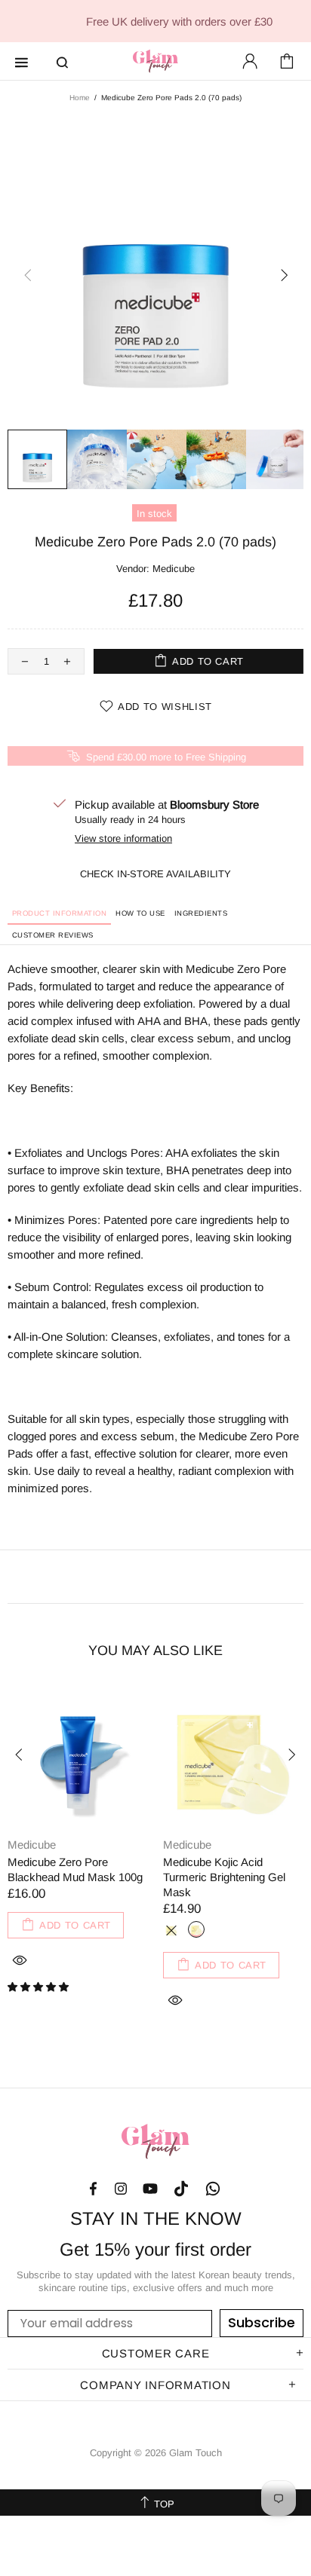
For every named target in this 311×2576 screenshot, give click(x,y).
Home (80, 98)
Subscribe (262, 2322)
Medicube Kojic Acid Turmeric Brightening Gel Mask (224, 1877)
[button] (40, 1987)
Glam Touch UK (155, 61)
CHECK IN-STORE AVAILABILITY (155, 874)
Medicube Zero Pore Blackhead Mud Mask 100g (75, 1869)
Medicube (174, 569)
